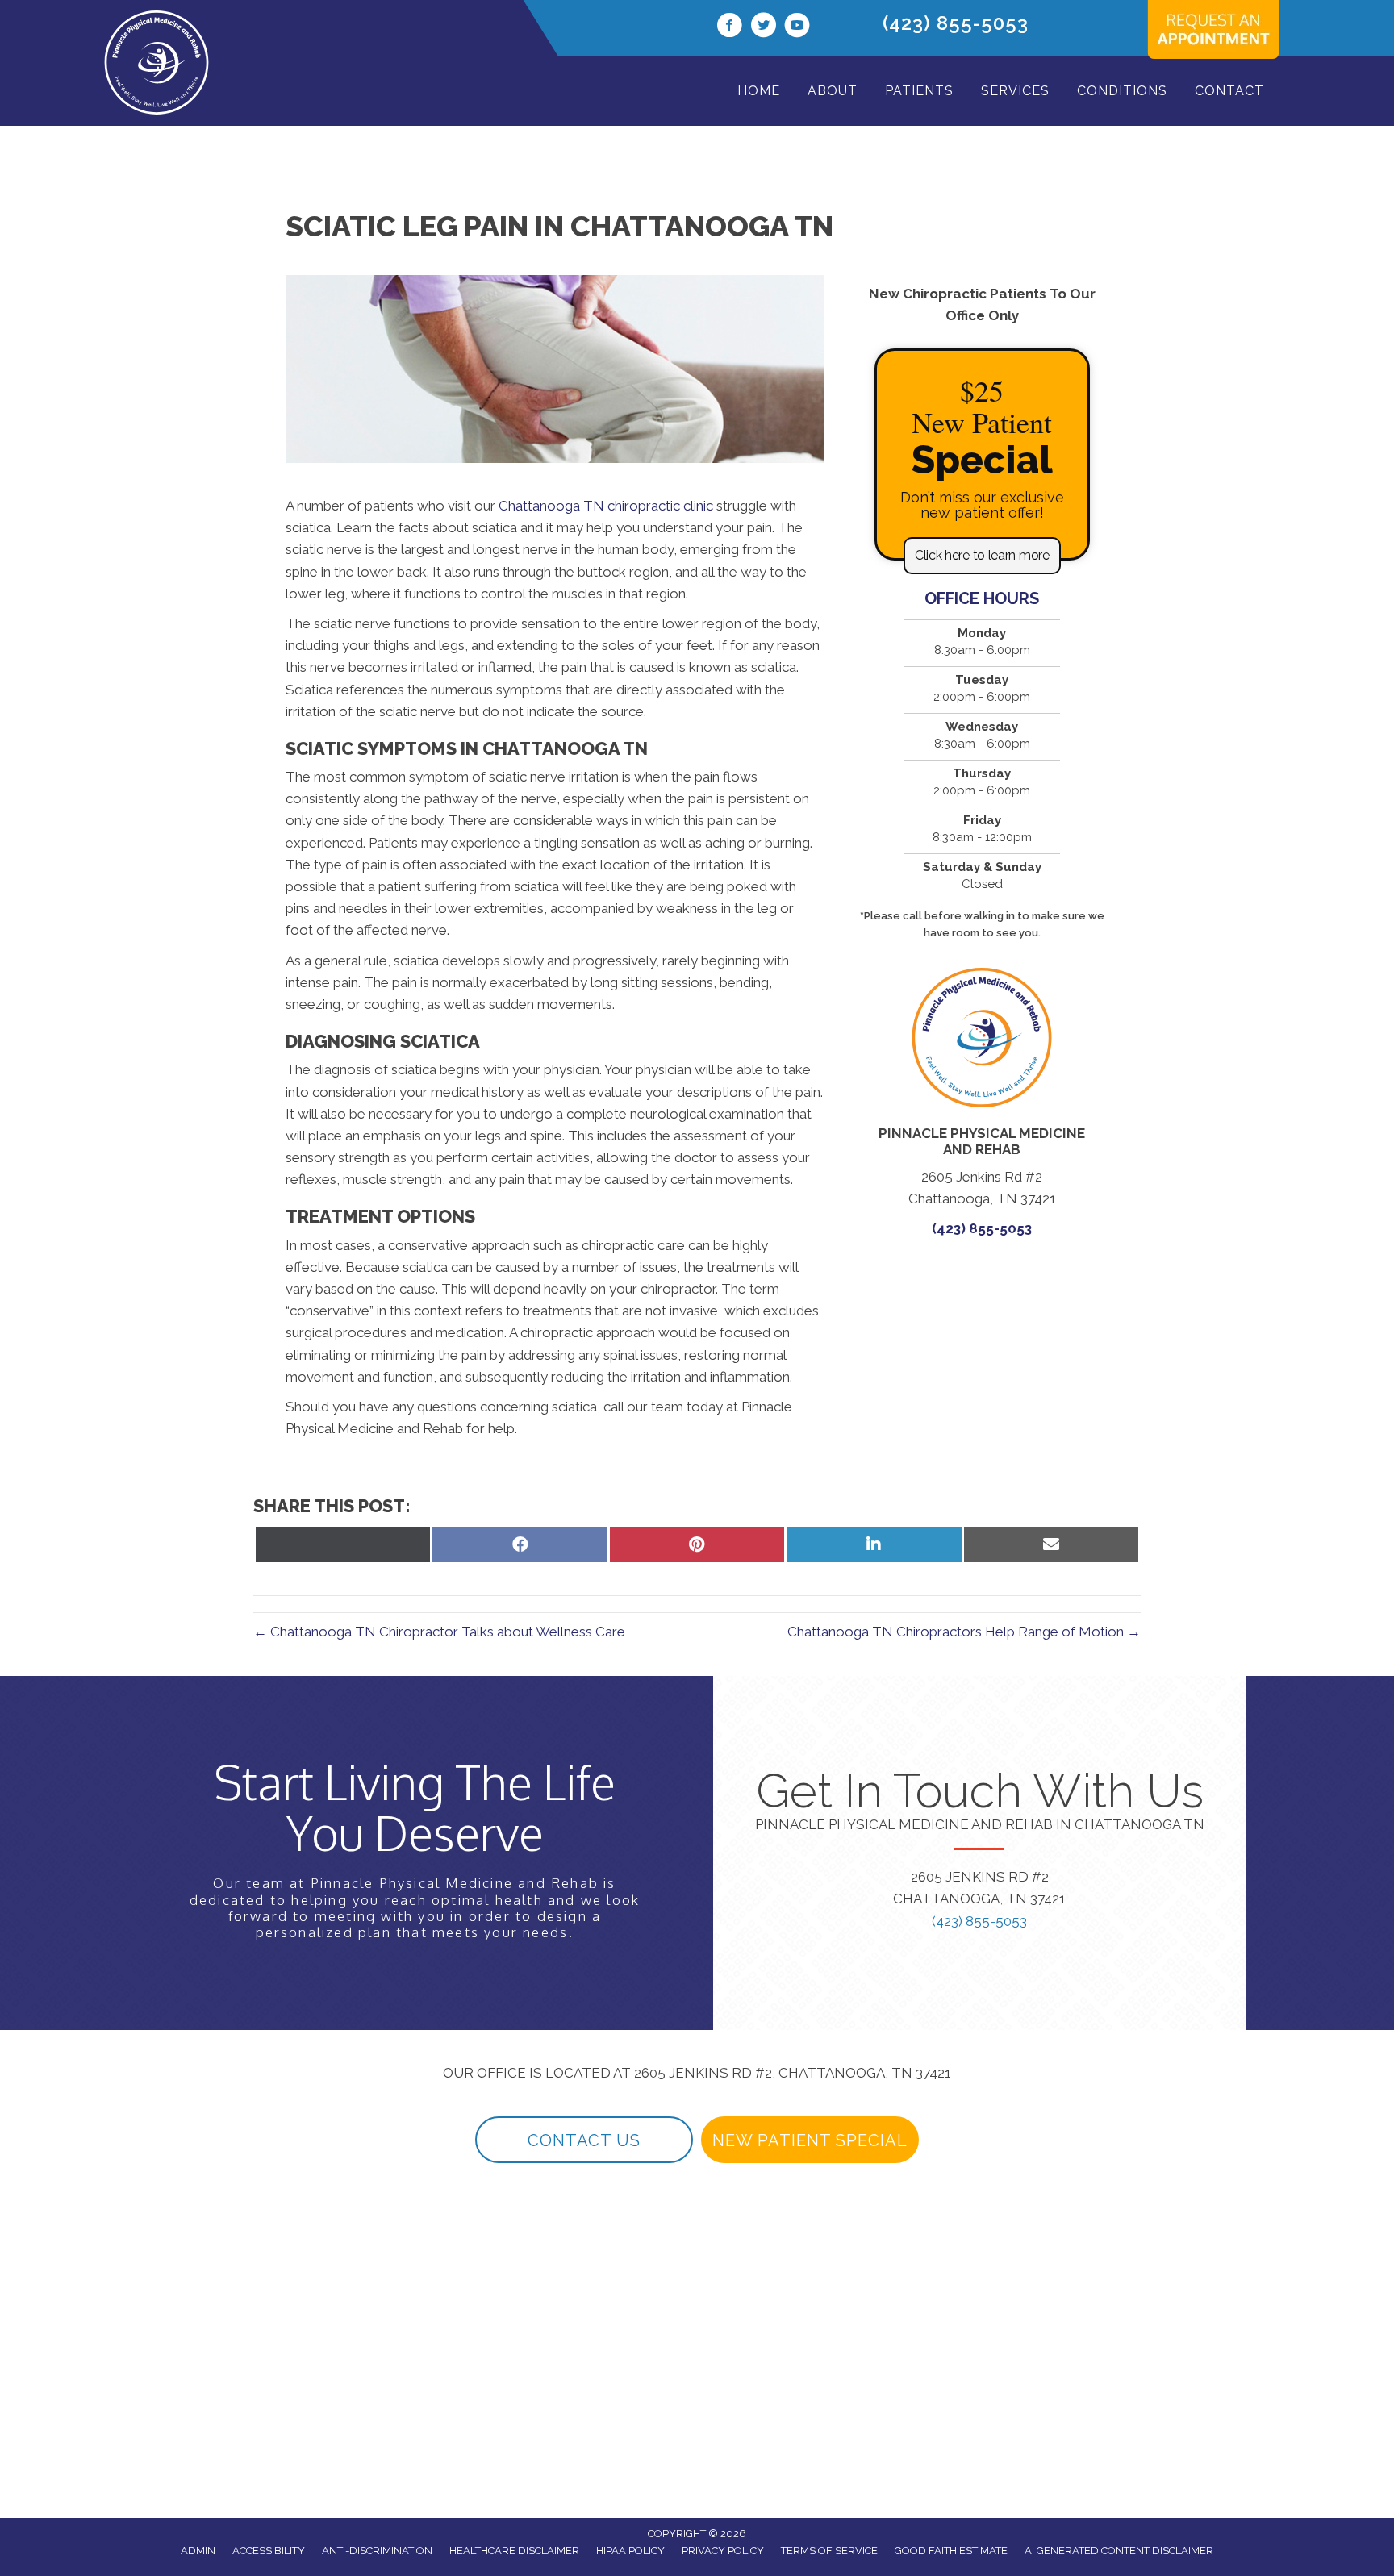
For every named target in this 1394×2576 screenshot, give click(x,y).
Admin (198, 2551)
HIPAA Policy (630, 2551)
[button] (982, 556)
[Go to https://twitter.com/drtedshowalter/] (763, 27)
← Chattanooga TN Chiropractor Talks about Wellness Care (439, 1632)
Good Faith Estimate (951, 2551)
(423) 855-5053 (956, 23)
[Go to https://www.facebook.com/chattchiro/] (729, 27)
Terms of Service (829, 2551)
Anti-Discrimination (377, 2551)
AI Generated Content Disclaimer (1119, 2551)
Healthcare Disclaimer (514, 2551)
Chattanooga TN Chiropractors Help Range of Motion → (964, 1632)
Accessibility (269, 2551)
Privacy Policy (723, 2551)
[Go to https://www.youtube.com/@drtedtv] (797, 27)
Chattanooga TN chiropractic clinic (606, 506)
